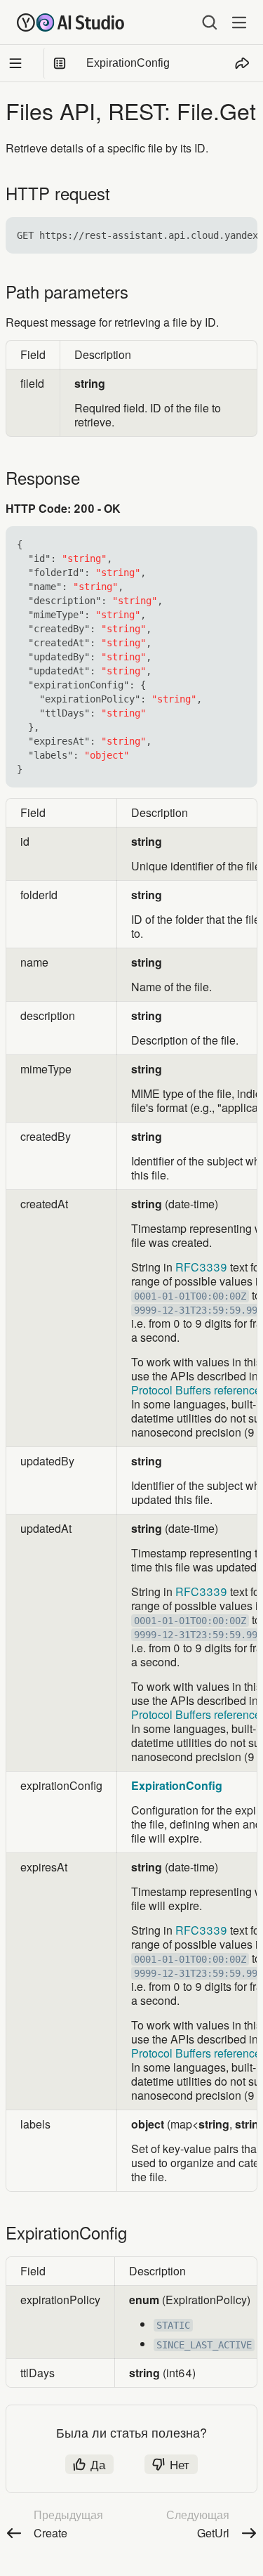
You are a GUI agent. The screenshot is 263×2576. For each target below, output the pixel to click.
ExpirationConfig (177, 1785)
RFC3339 (201, 1267)
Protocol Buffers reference (196, 1390)
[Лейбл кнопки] (239, 22)
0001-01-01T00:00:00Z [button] (190, 1296)
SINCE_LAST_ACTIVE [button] (204, 2345)
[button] (239, 235)
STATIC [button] (173, 2325)
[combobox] (199, 22)
